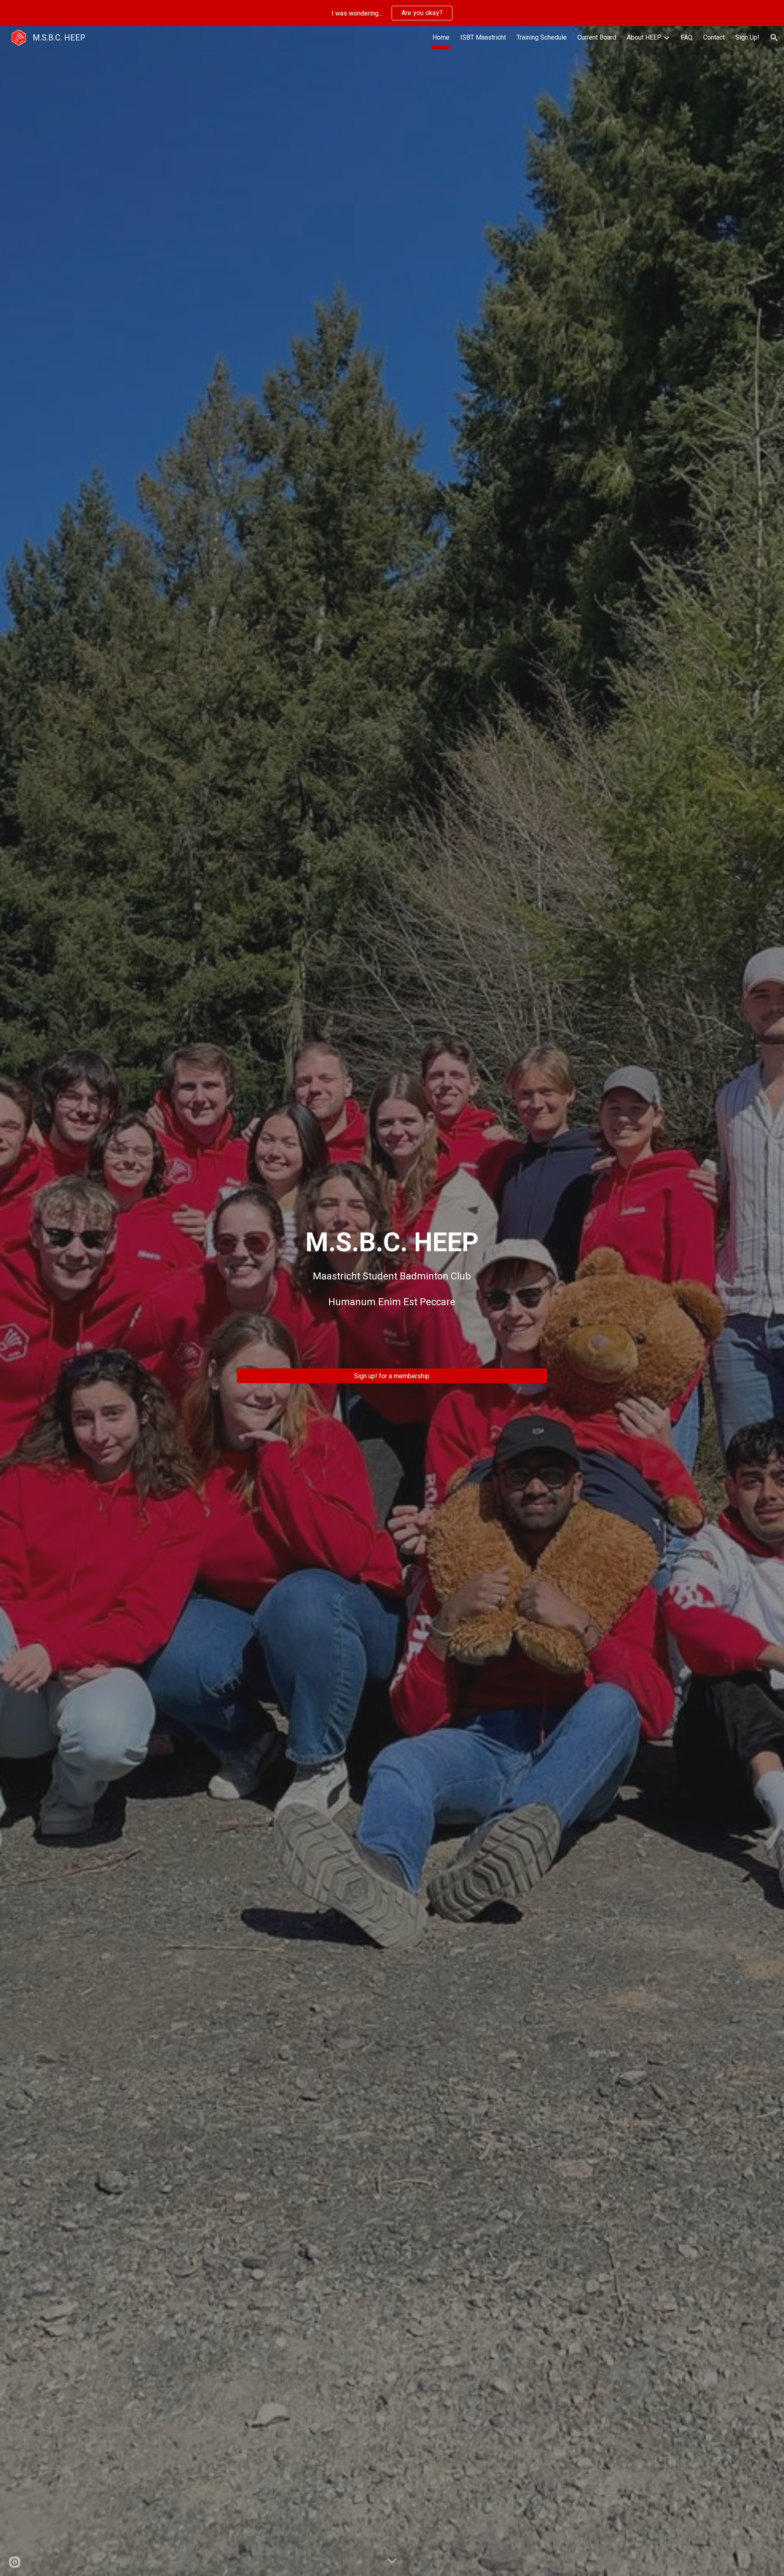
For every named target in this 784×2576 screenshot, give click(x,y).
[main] (392, 1294)
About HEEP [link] (644, 37)
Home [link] (441, 37)
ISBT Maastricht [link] (483, 37)
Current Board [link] (597, 37)
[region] (392, 13)
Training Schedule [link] (542, 37)
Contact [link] (714, 37)
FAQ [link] (687, 37)
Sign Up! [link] (747, 37)
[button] (774, 38)
